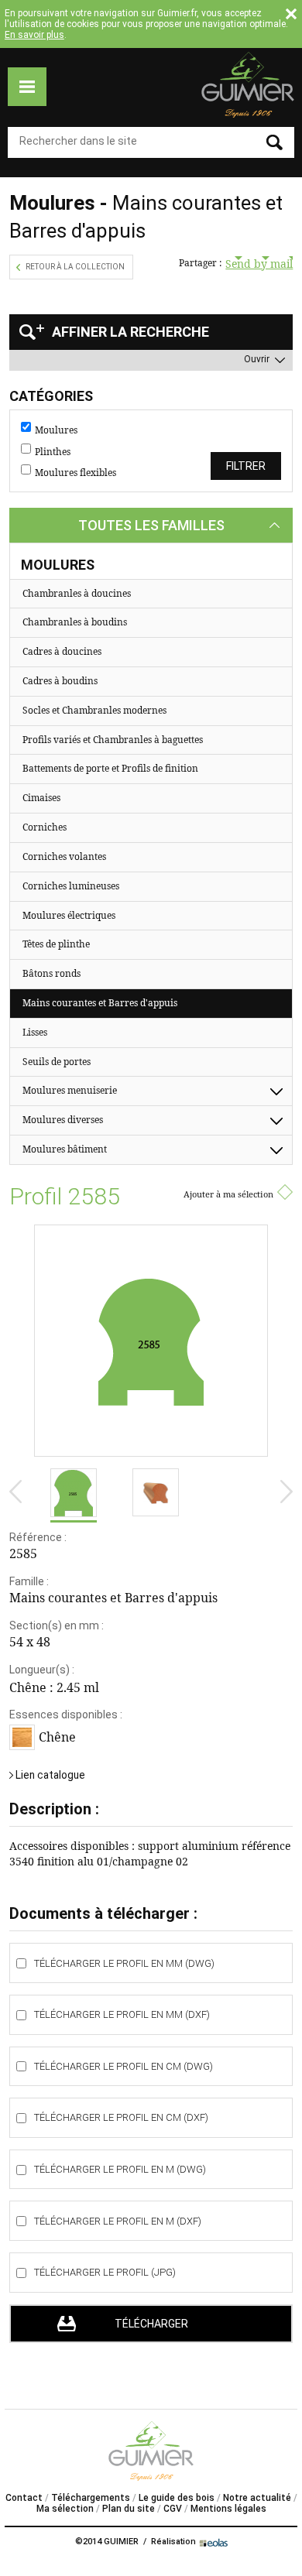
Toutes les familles (151, 525)
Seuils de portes (57, 1062)
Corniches (45, 827)
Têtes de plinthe (56, 944)
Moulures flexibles (75, 473)
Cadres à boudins (60, 681)
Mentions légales (228, 2509)
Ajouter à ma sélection (228, 1194)
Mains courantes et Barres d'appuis (100, 1003)
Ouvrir (257, 359)
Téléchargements (91, 2498)
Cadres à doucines (62, 651)
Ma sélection (65, 2509)
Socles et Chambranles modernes (94, 710)
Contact (24, 2498)
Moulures (56, 430)
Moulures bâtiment (65, 1149)
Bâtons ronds (51, 973)
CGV (173, 2509)
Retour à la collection (75, 267)
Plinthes (53, 452)
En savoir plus (34, 35)
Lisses (35, 1032)
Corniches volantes (64, 856)
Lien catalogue (50, 1775)
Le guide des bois (177, 2498)
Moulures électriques (69, 915)
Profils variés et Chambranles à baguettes (113, 740)
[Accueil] (248, 85)
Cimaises (41, 798)
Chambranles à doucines (77, 593)
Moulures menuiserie (70, 1090)
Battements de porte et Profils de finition (110, 768)
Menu (27, 87)
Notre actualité (257, 2498)
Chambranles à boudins (75, 622)
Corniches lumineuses (71, 886)
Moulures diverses (63, 1120)
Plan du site (129, 2509)
